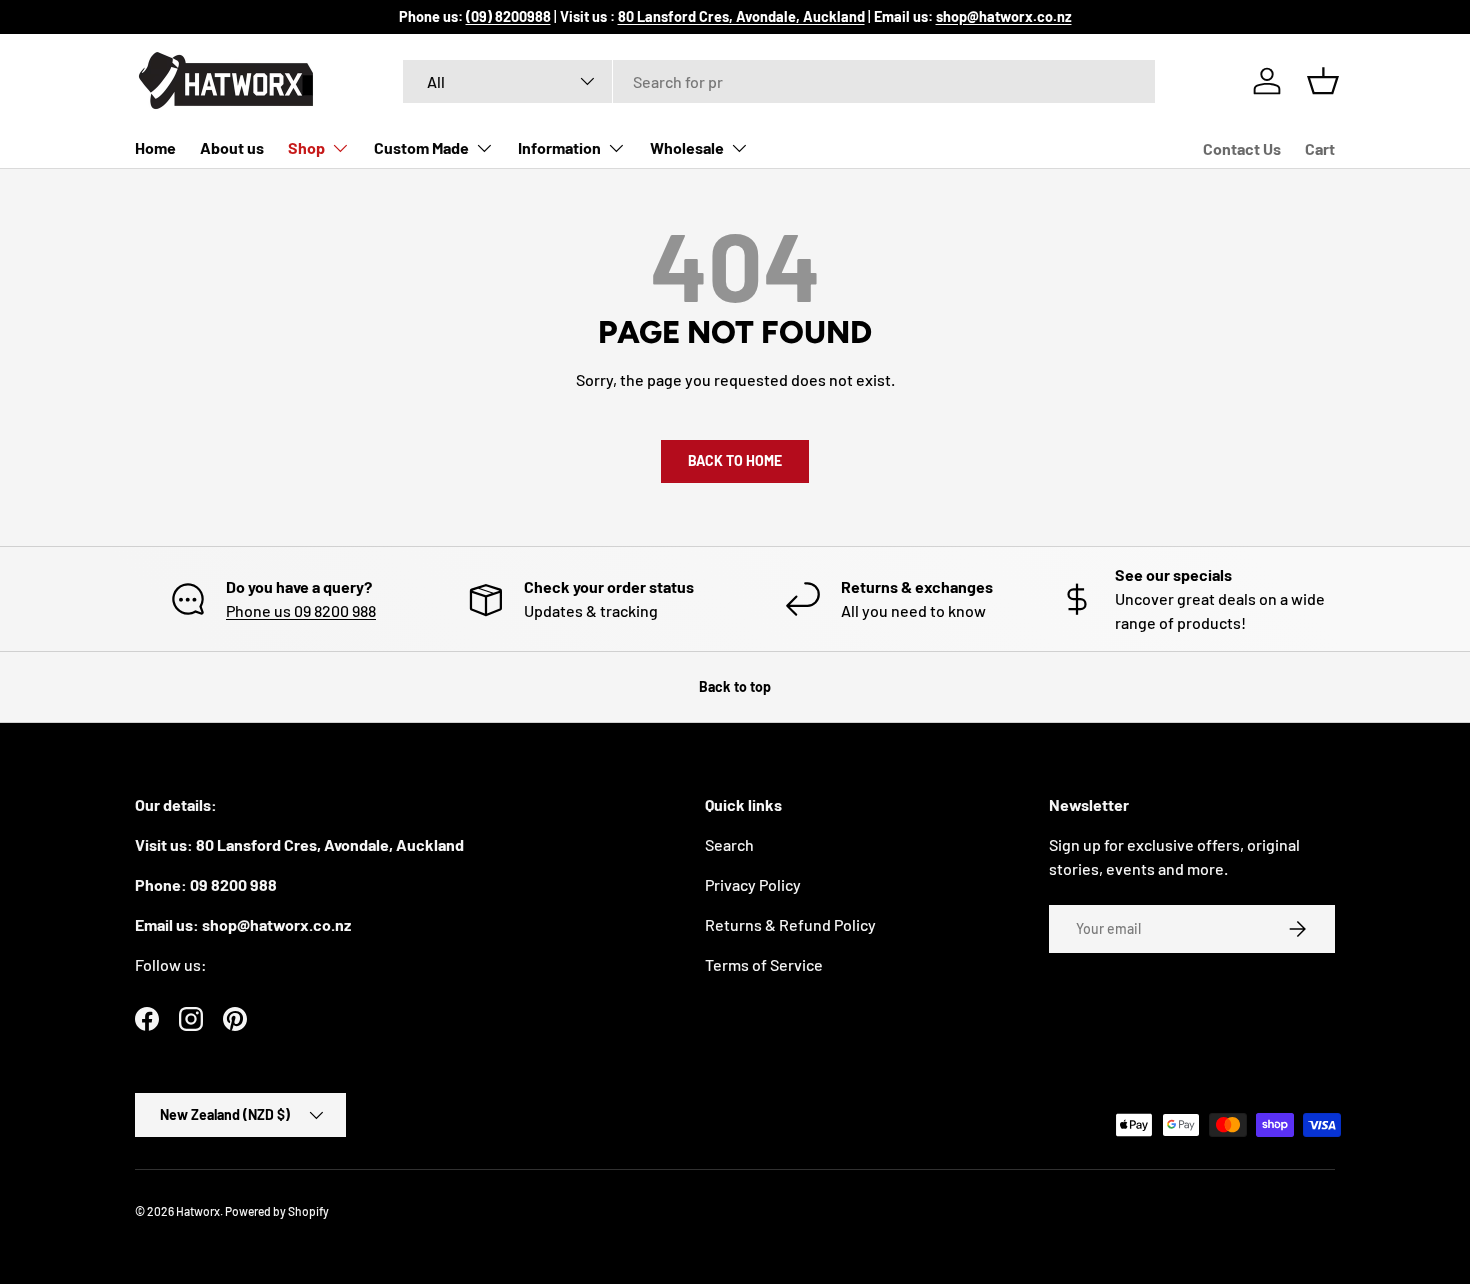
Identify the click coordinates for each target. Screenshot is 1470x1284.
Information (559, 147)
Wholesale (687, 147)
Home (155, 147)
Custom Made (421, 147)
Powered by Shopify (277, 1211)
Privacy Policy (753, 884)
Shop (306, 147)
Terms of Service (764, 964)
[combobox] (779, 81)
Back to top (735, 686)
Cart (1320, 148)
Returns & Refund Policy (790, 924)
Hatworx (198, 1211)
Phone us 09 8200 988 (301, 610)
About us (232, 147)
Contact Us (1242, 148)
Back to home (735, 460)
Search (729, 844)
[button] (1323, 81)
